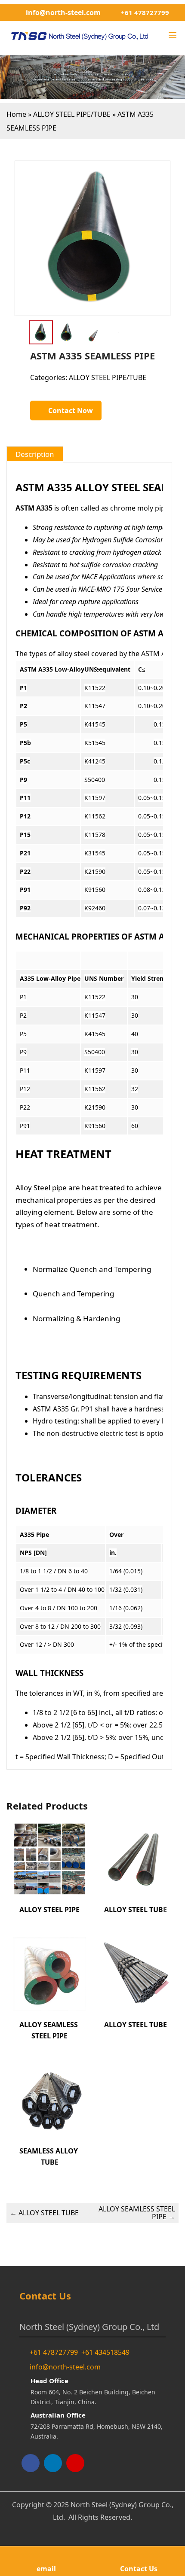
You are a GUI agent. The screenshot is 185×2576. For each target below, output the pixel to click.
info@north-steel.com (63, 12)
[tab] (35, 454)
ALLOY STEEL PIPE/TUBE (72, 114)
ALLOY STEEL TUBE (44, 2213)
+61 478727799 (145, 12)
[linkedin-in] (53, 2463)
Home (16, 114)
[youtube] (75, 2463)
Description (35, 454)
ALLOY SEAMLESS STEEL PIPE (137, 2213)
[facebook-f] (31, 2463)
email (46, 2569)
